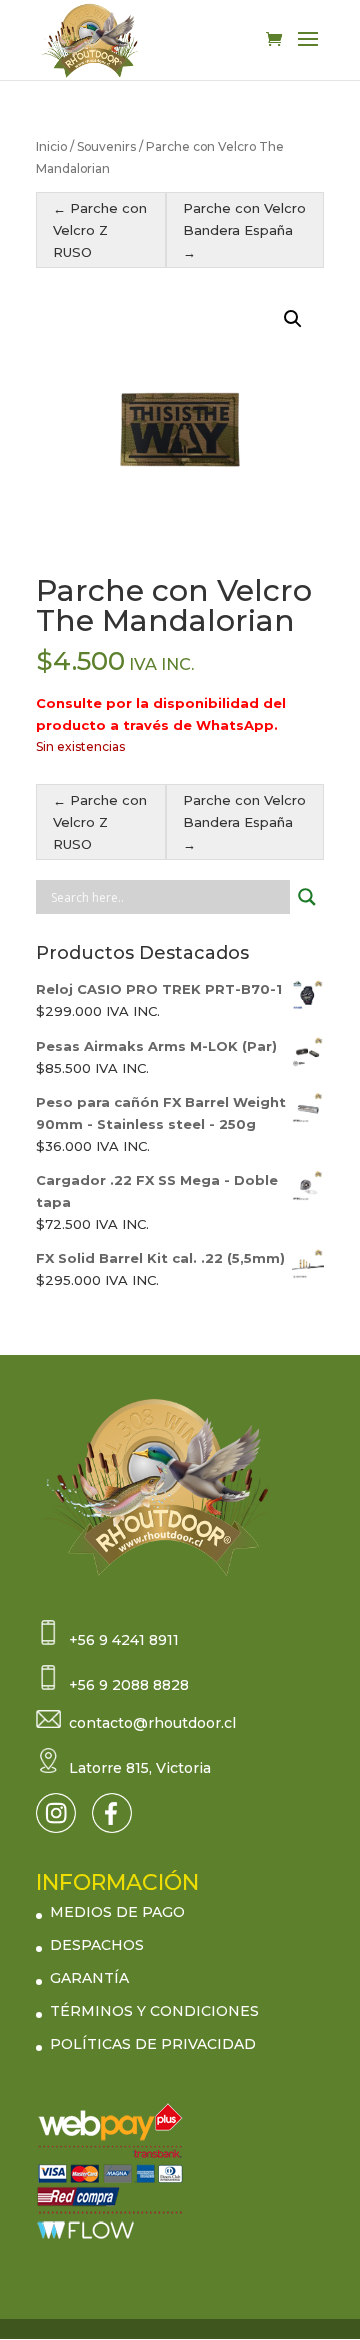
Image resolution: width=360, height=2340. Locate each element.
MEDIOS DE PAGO (117, 1912)
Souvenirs (106, 146)
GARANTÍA (89, 1978)
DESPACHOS (97, 1945)
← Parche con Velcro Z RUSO (100, 230)
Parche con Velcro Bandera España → (244, 230)
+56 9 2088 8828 (129, 1685)
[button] (293, 319)
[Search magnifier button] (307, 897)
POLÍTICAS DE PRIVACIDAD (153, 2044)
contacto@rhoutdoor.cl (152, 1723)
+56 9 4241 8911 (124, 1640)
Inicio (51, 146)
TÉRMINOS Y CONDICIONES (154, 2011)
